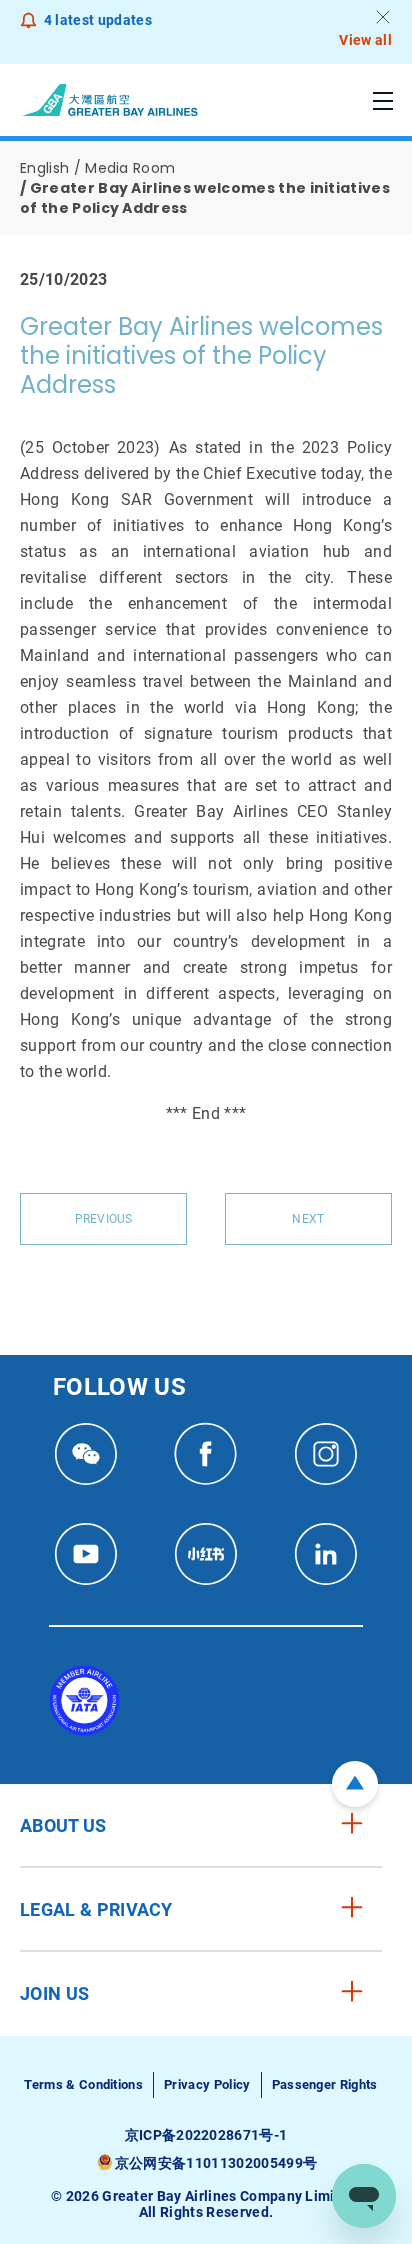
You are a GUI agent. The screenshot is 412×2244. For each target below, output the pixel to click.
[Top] (355, 1784)
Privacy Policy (207, 2084)
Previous (104, 1219)
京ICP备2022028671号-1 (206, 2135)
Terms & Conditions (83, 2084)
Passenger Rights (325, 2084)
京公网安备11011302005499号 (216, 2163)
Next (308, 1219)
